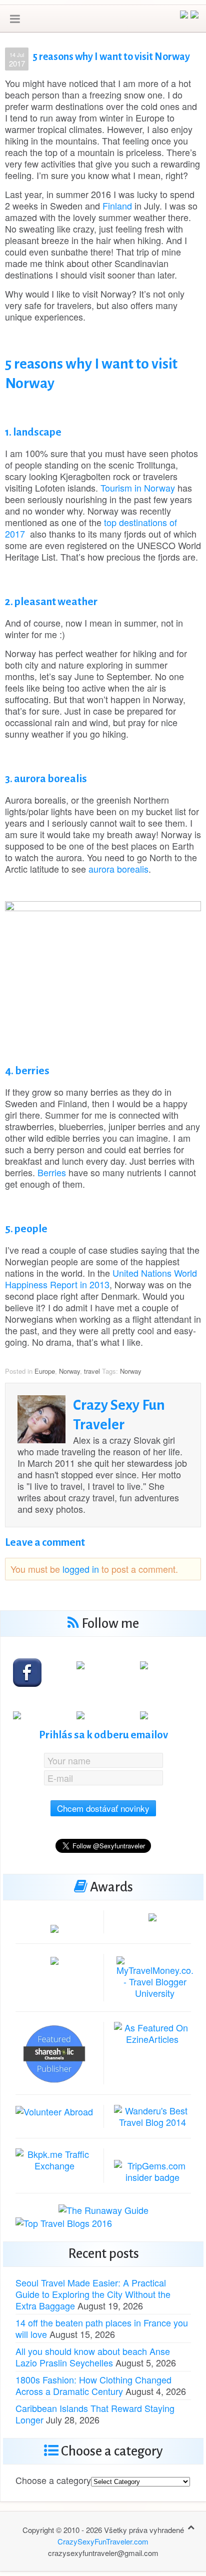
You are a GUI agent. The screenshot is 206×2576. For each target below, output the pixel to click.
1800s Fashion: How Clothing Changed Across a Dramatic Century (93, 2385)
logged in (81, 1569)
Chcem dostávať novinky (103, 1808)
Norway (69, 1371)
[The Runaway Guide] (103, 2209)
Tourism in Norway (138, 488)
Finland (117, 206)
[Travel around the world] (54, 2158)
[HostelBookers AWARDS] (54, 1927)
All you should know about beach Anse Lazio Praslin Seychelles (93, 2357)
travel (92, 1371)
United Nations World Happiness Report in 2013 (101, 1278)
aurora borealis (118, 869)
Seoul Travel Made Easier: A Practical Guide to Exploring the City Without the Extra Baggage (93, 2294)
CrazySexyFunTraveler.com (103, 2541)
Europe (45, 1371)
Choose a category (53, 2480)
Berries (52, 1172)
